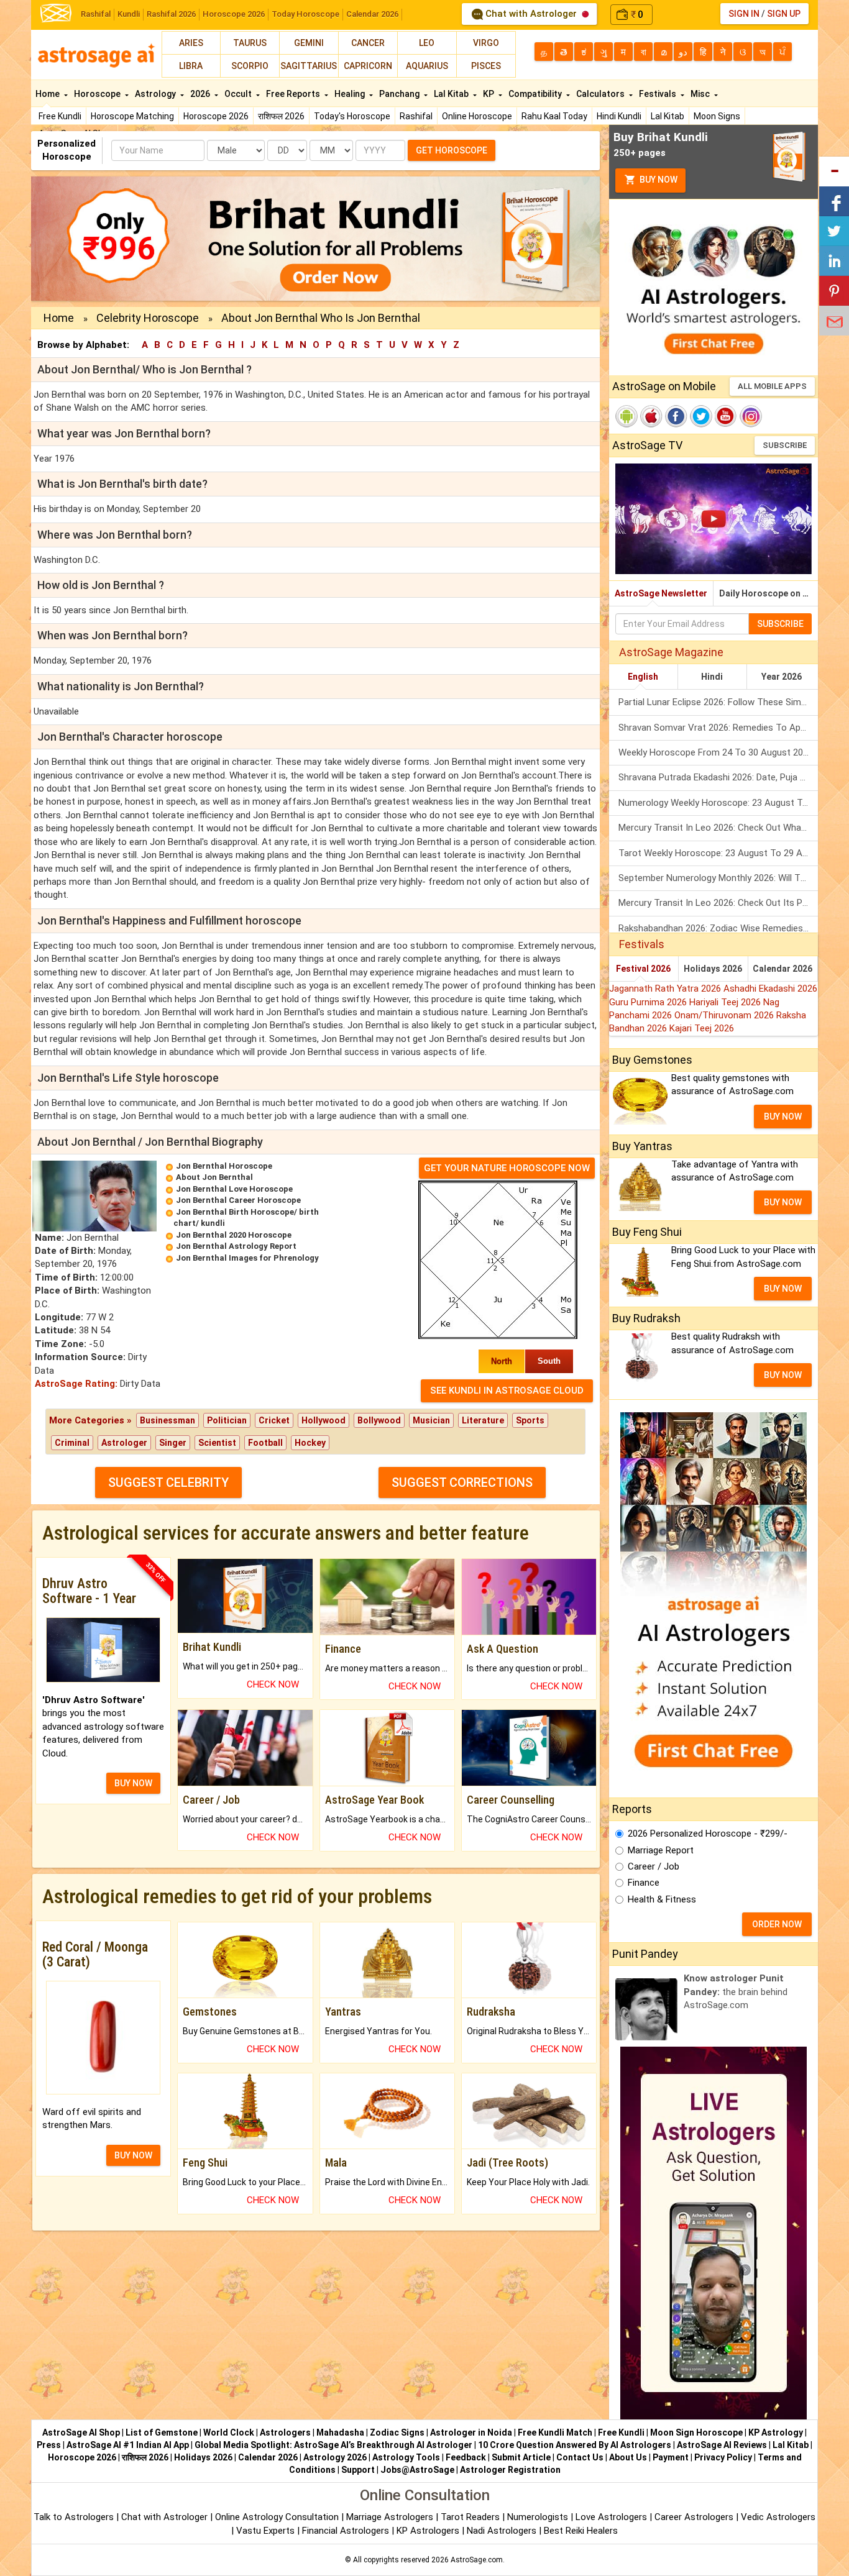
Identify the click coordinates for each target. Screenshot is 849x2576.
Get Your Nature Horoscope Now (507, 1168)
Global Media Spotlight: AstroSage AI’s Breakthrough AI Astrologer (333, 2445)
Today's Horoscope (352, 116)
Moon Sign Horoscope (696, 2432)
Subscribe (785, 445)
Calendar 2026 (372, 14)
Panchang (400, 94)
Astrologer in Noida (471, 2432)
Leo (427, 43)
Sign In (744, 14)
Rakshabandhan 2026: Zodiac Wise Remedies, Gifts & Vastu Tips (718, 928)
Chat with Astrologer (531, 14)
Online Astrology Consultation (278, 2517)
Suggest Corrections (462, 1482)
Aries (191, 43)
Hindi (712, 677)
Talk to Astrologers (74, 2517)
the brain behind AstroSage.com (736, 1992)
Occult (239, 94)
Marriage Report (661, 1850)
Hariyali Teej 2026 (726, 1002)
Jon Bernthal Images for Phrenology (247, 1258)
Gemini (309, 43)
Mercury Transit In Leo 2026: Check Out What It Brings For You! (718, 828)
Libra (191, 66)
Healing (351, 94)
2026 (201, 94)
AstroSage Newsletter (661, 593)
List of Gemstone (162, 2432)
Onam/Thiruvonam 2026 (725, 1015)
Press (49, 2445)
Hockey (310, 1443)
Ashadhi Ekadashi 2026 (770, 989)
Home (48, 94)
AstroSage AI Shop (81, 2432)
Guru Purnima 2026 (649, 1002)
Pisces (486, 66)
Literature (483, 1420)
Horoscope (98, 94)
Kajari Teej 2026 (702, 1028)
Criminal (72, 1443)
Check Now (273, 1684)
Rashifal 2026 (171, 14)
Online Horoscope (477, 116)
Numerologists (539, 2517)
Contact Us (580, 2457)
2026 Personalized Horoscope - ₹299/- (708, 1834)
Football (265, 1443)
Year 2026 (782, 677)
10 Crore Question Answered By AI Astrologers (575, 2445)
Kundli (129, 14)
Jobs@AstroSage (417, 2470)
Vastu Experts (265, 2531)
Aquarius (427, 66)
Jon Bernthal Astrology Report (236, 1246)
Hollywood (324, 1420)
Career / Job (654, 1866)
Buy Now (658, 180)
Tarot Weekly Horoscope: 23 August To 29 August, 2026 (718, 853)
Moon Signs (717, 116)
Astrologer (124, 1443)
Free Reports (294, 94)
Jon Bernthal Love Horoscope (234, 1189)
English (643, 677)
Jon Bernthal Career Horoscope (238, 1200)
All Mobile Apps (772, 386)
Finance (644, 1883)
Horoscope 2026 (234, 14)
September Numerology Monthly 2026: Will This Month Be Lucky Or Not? (718, 878)
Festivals (659, 94)
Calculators (601, 94)
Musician (431, 1420)
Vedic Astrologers (778, 2517)
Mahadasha (340, 2432)
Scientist (217, 1443)
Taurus (250, 43)
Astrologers (285, 2432)
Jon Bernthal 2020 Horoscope (234, 1235)
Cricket (274, 1420)
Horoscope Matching (132, 116)
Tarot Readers (471, 2517)
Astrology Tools (406, 2457)
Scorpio (250, 66)
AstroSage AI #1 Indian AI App (128, 2445)
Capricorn (368, 66)
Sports (530, 1420)
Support (358, 2470)
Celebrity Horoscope (148, 318)
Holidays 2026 (713, 969)
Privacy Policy (723, 2457)
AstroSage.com (477, 2560)
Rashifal (96, 14)
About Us (628, 2457)
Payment (671, 2457)
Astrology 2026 (335, 2457)
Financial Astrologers (346, 2531)
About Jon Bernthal (214, 1177)
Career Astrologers (694, 2517)
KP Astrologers (429, 2531)
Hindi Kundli (619, 116)
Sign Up (784, 14)
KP (489, 94)
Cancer (368, 43)
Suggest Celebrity (168, 1482)
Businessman (168, 1420)
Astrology (156, 94)
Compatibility (536, 94)
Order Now (777, 1924)
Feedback (466, 2457)
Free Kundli (60, 116)
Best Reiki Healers (581, 2531)
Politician (227, 1420)
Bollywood (379, 1420)
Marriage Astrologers (391, 2517)
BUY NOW (133, 1783)
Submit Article (521, 2457)
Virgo (486, 43)
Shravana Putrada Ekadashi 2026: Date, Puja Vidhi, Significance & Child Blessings (718, 777)
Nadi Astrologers (502, 2531)
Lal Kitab (668, 116)
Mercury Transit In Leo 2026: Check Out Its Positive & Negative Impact (718, 903)
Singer (173, 1443)
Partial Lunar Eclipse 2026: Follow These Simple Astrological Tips (718, 702)
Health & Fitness (662, 1899)
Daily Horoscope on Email (769, 593)
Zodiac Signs (397, 2432)
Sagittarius (309, 66)
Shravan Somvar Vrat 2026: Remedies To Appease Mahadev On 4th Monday (718, 728)
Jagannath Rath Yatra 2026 (666, 989)
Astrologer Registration (510, 2470)
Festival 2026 (643, 969)
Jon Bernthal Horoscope (224, 1166)
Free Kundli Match (555, 2432)
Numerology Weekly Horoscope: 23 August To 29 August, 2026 (718, 803)
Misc (701, 94)
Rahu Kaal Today (554, 116)
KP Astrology (776, 2432)
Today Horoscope (305, 14)
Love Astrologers (611, 2517)
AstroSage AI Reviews (722, 2445)
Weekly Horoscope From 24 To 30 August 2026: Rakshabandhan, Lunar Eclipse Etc (718, 752)
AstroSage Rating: (76, 1384)
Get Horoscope (452, 150)
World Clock (229, 2432)
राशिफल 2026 (281, 116)
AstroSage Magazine (671, 652)
